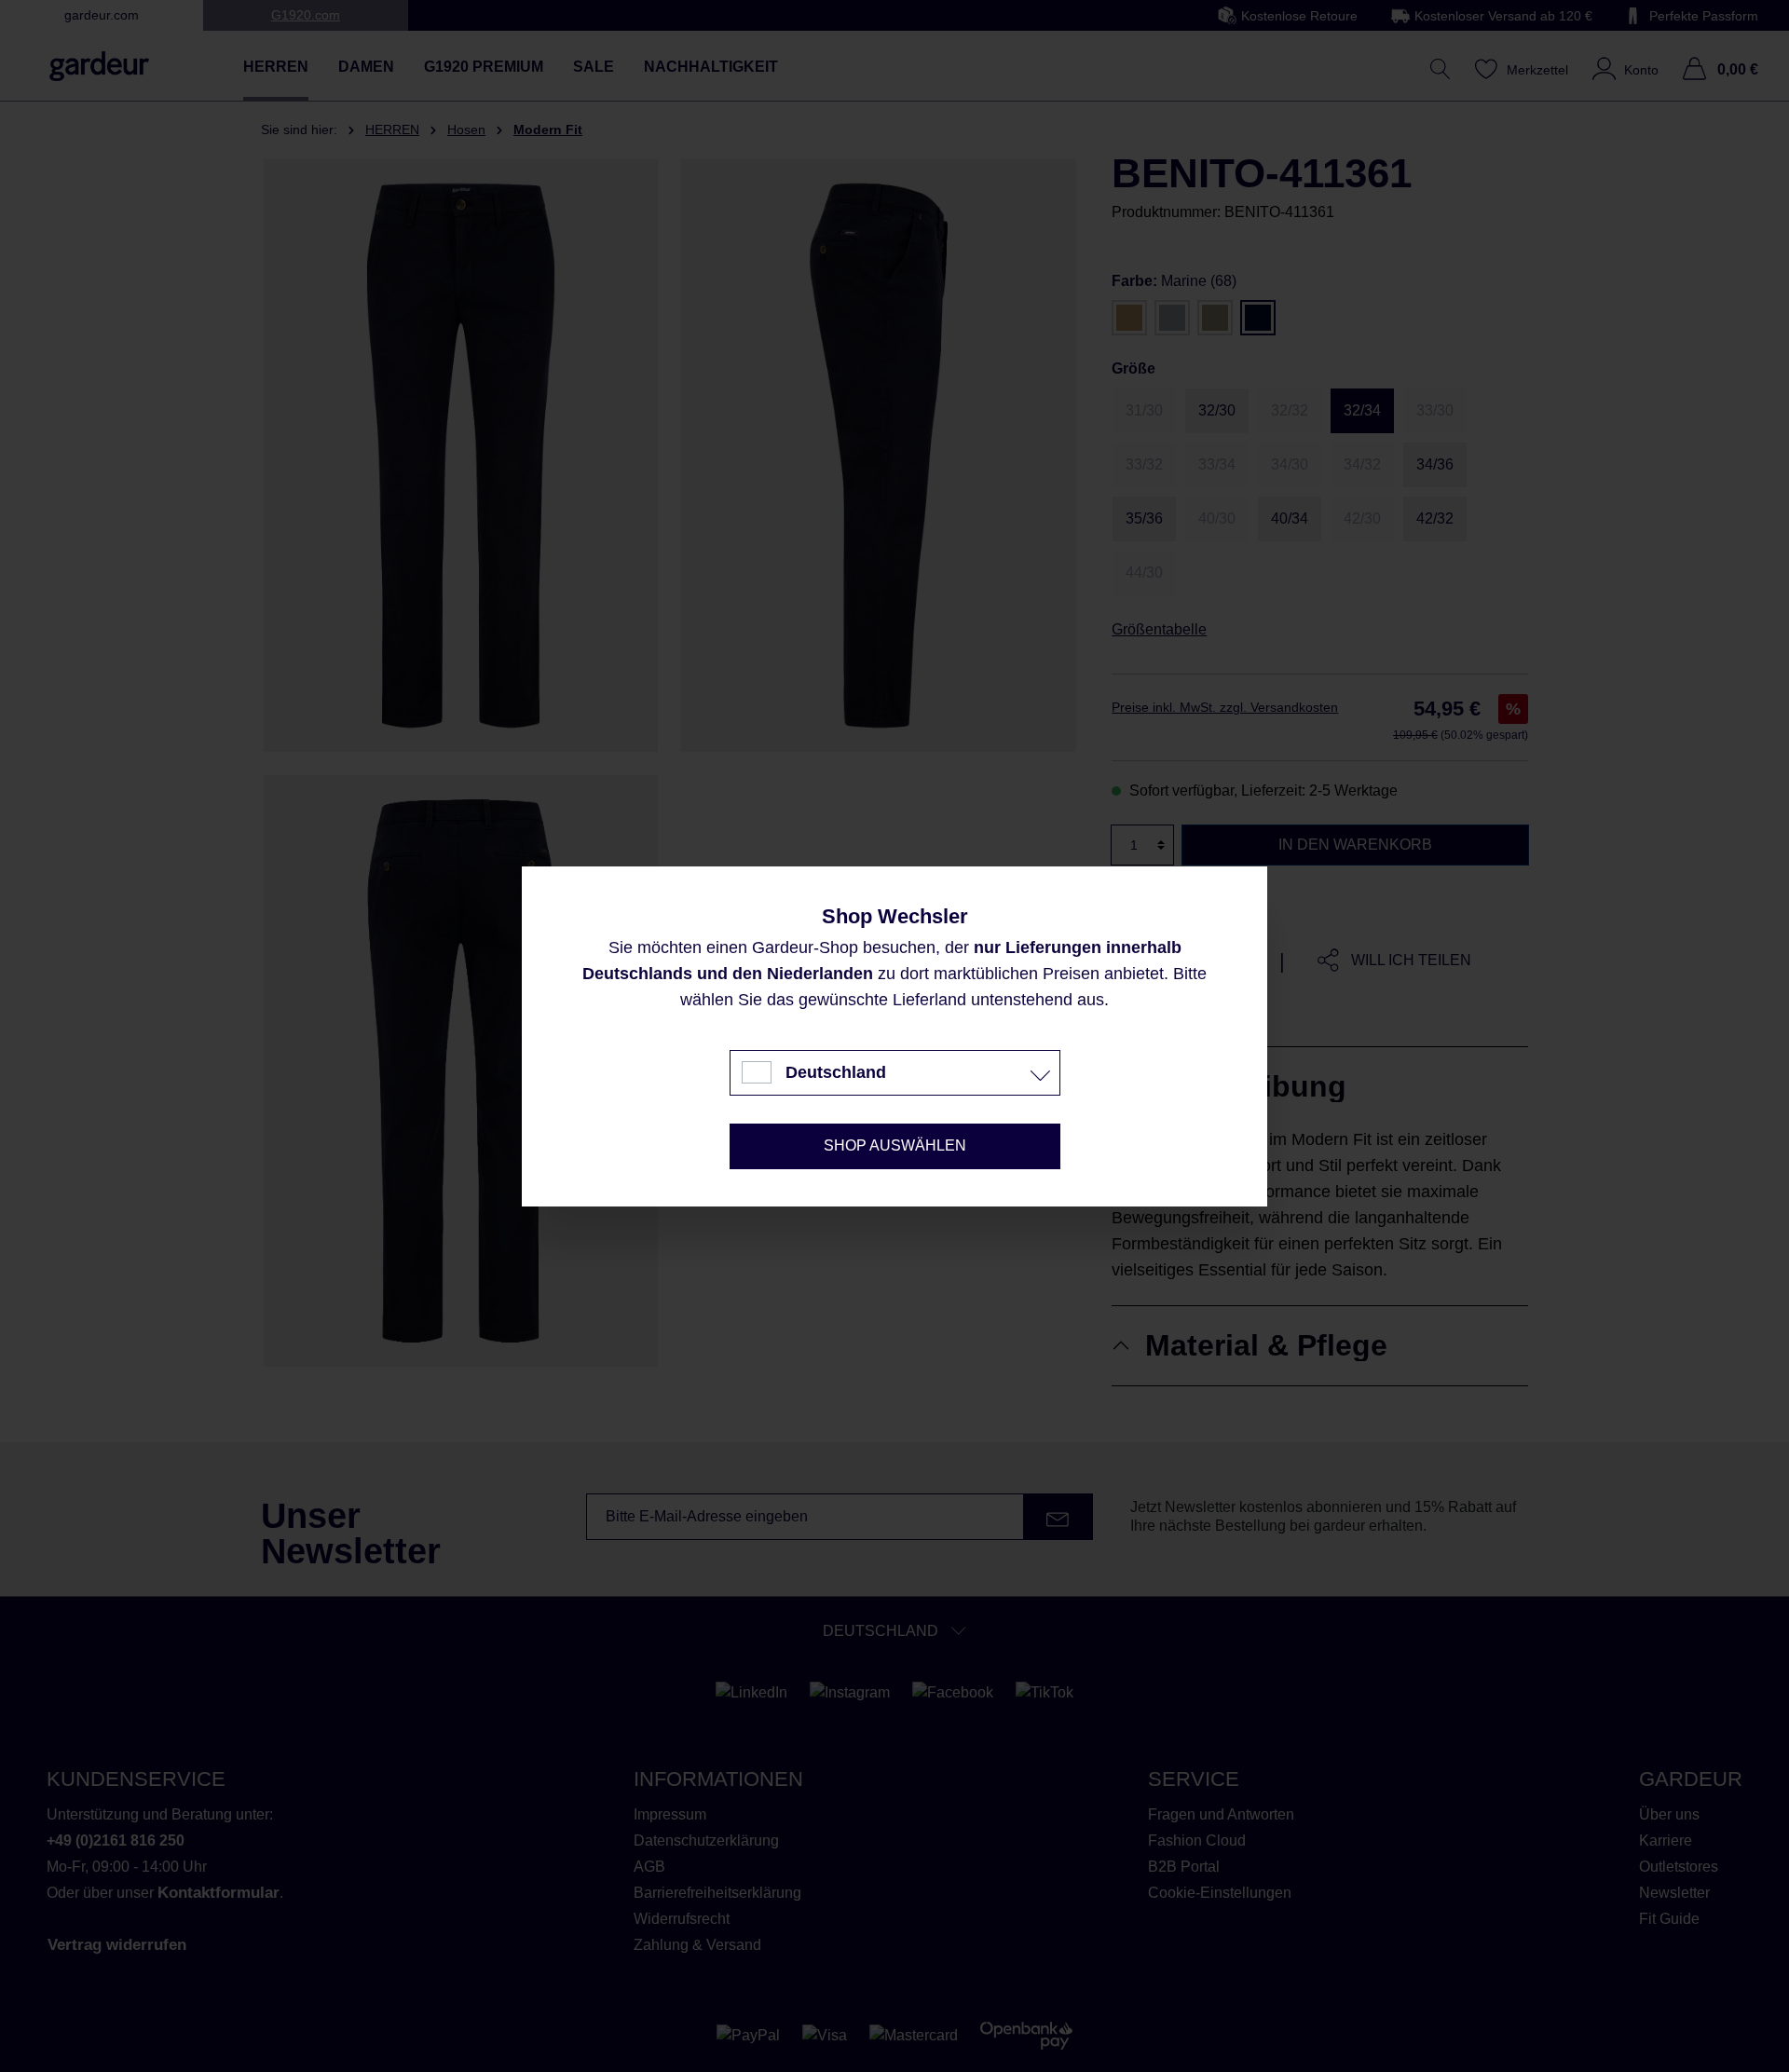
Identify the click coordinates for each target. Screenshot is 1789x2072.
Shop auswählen (895, 1145)
